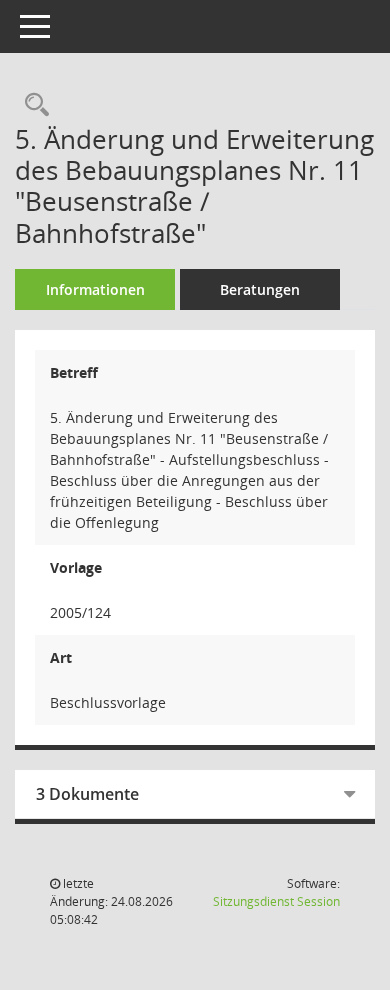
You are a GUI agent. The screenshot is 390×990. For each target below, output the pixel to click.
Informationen (95, 289)
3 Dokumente (87, 794)
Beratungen (260, 289)
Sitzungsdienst (276, 901)
